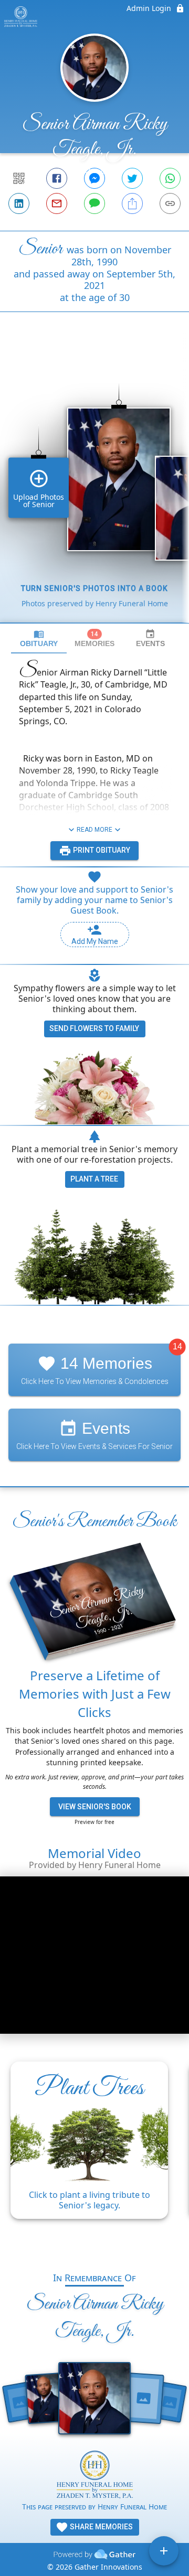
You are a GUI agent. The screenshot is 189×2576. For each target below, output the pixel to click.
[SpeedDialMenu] (164, 2551)
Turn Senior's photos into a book (94, 588)
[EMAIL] (57, 203)
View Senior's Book (95, 1807)
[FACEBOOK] (57, 178)
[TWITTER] (132, 178)
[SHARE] (132, 203)
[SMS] (94, 203)
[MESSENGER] (94, 178)
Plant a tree (94, 1179)
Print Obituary (101, 850)
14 (177, 1346)
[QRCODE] (19, 178)
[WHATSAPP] (170, 178)
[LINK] (170, 203)
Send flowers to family (94, 1028)
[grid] (94, 485)
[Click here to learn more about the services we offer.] (95, 2476)
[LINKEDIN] (19, 203)
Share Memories (101, 2527)
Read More (94, 830)
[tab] (39, 638)
